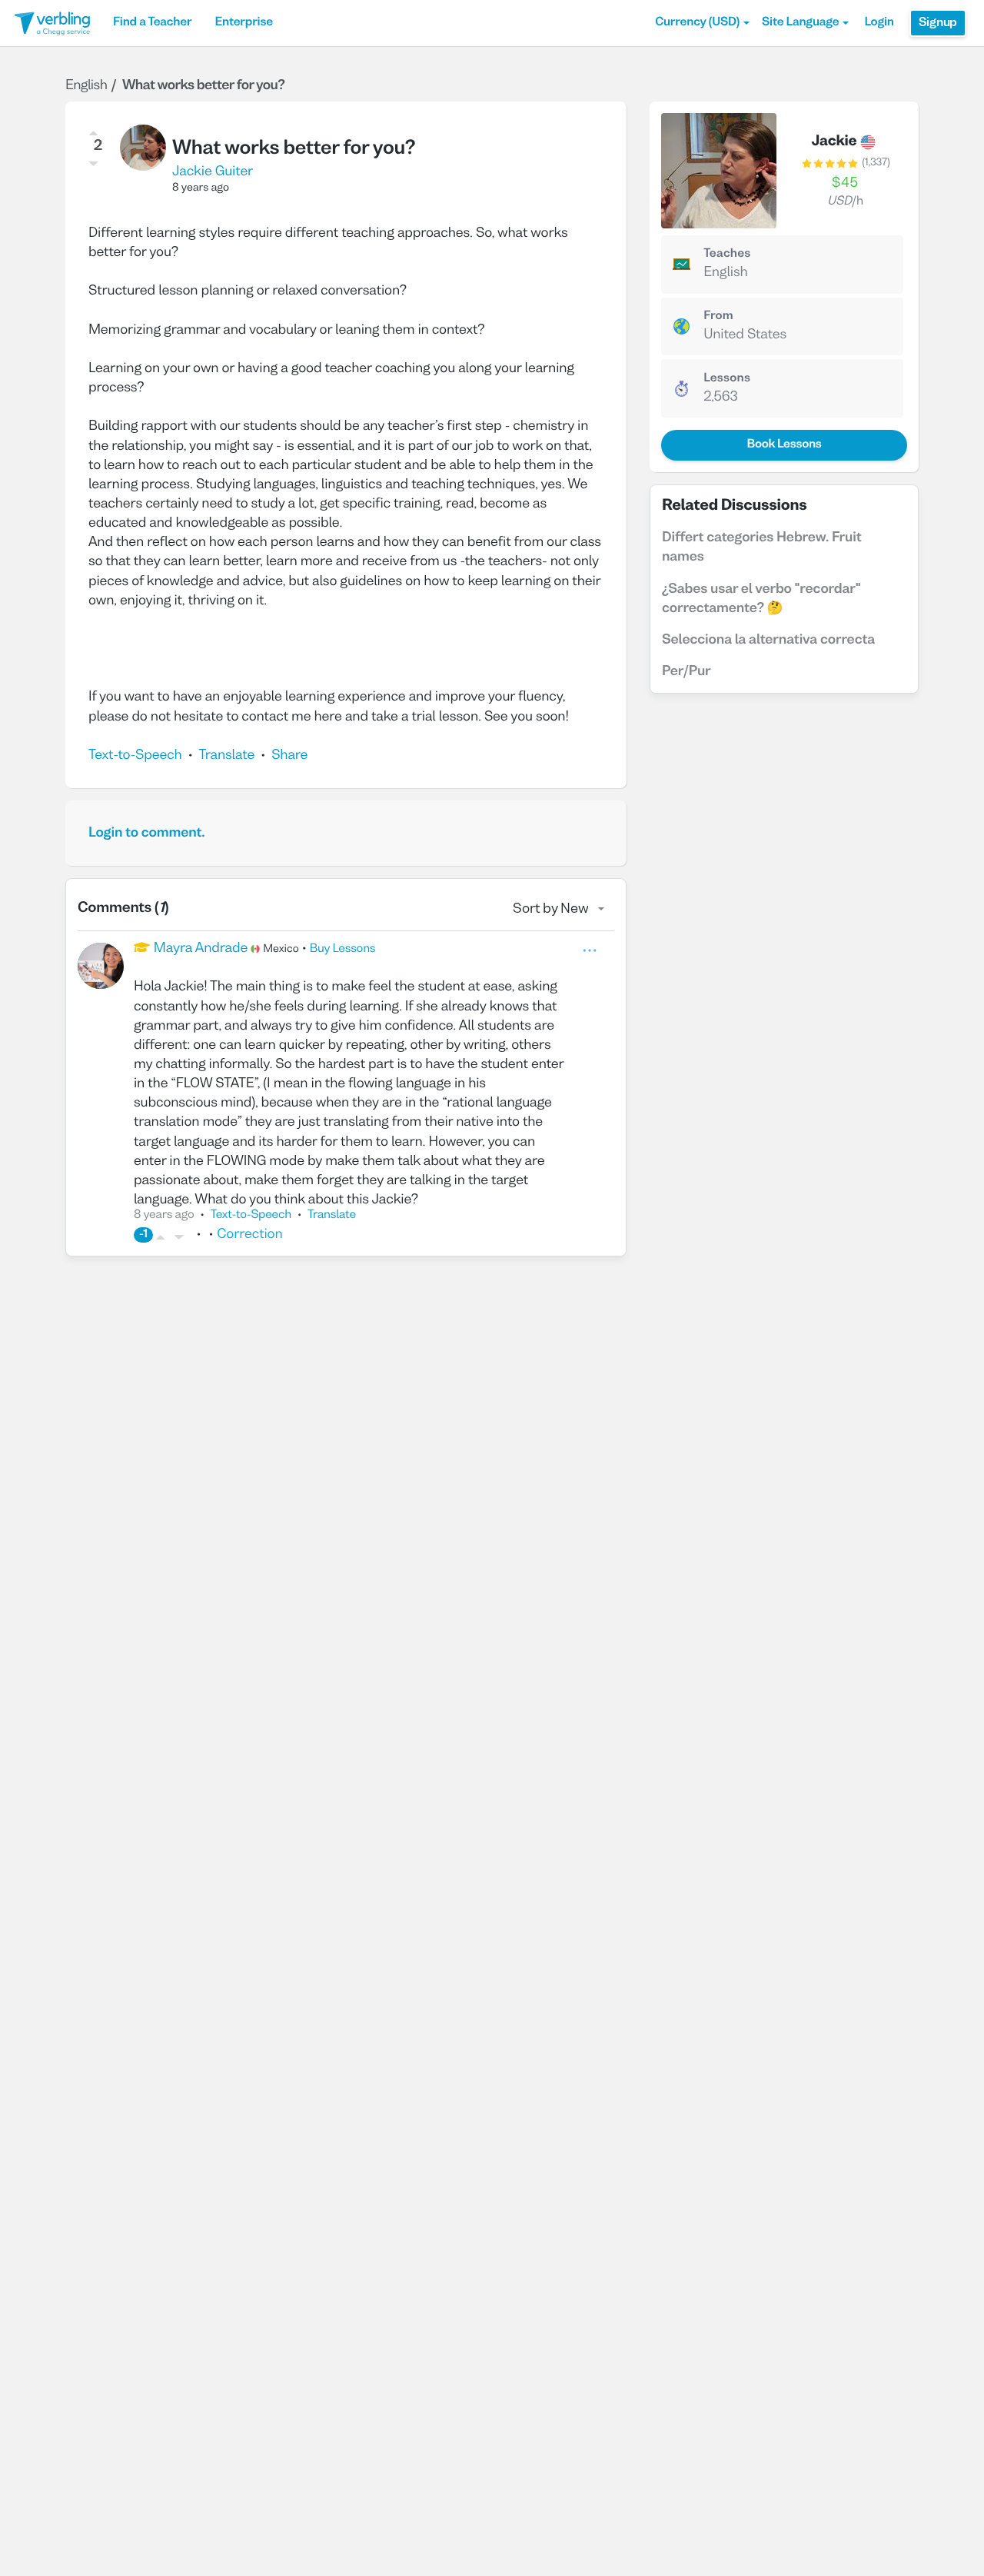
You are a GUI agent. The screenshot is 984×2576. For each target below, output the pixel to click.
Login (879, 23)
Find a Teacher (152, 23)
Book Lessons (784, 445)
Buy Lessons (343, 950)
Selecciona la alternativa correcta (768, 640)
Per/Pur (686, 672)
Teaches (727, 255)
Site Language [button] (800, 23)
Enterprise (243, 23)
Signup (938, 23)
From (718, 317)
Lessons (727, 379)
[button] (702, 23)
